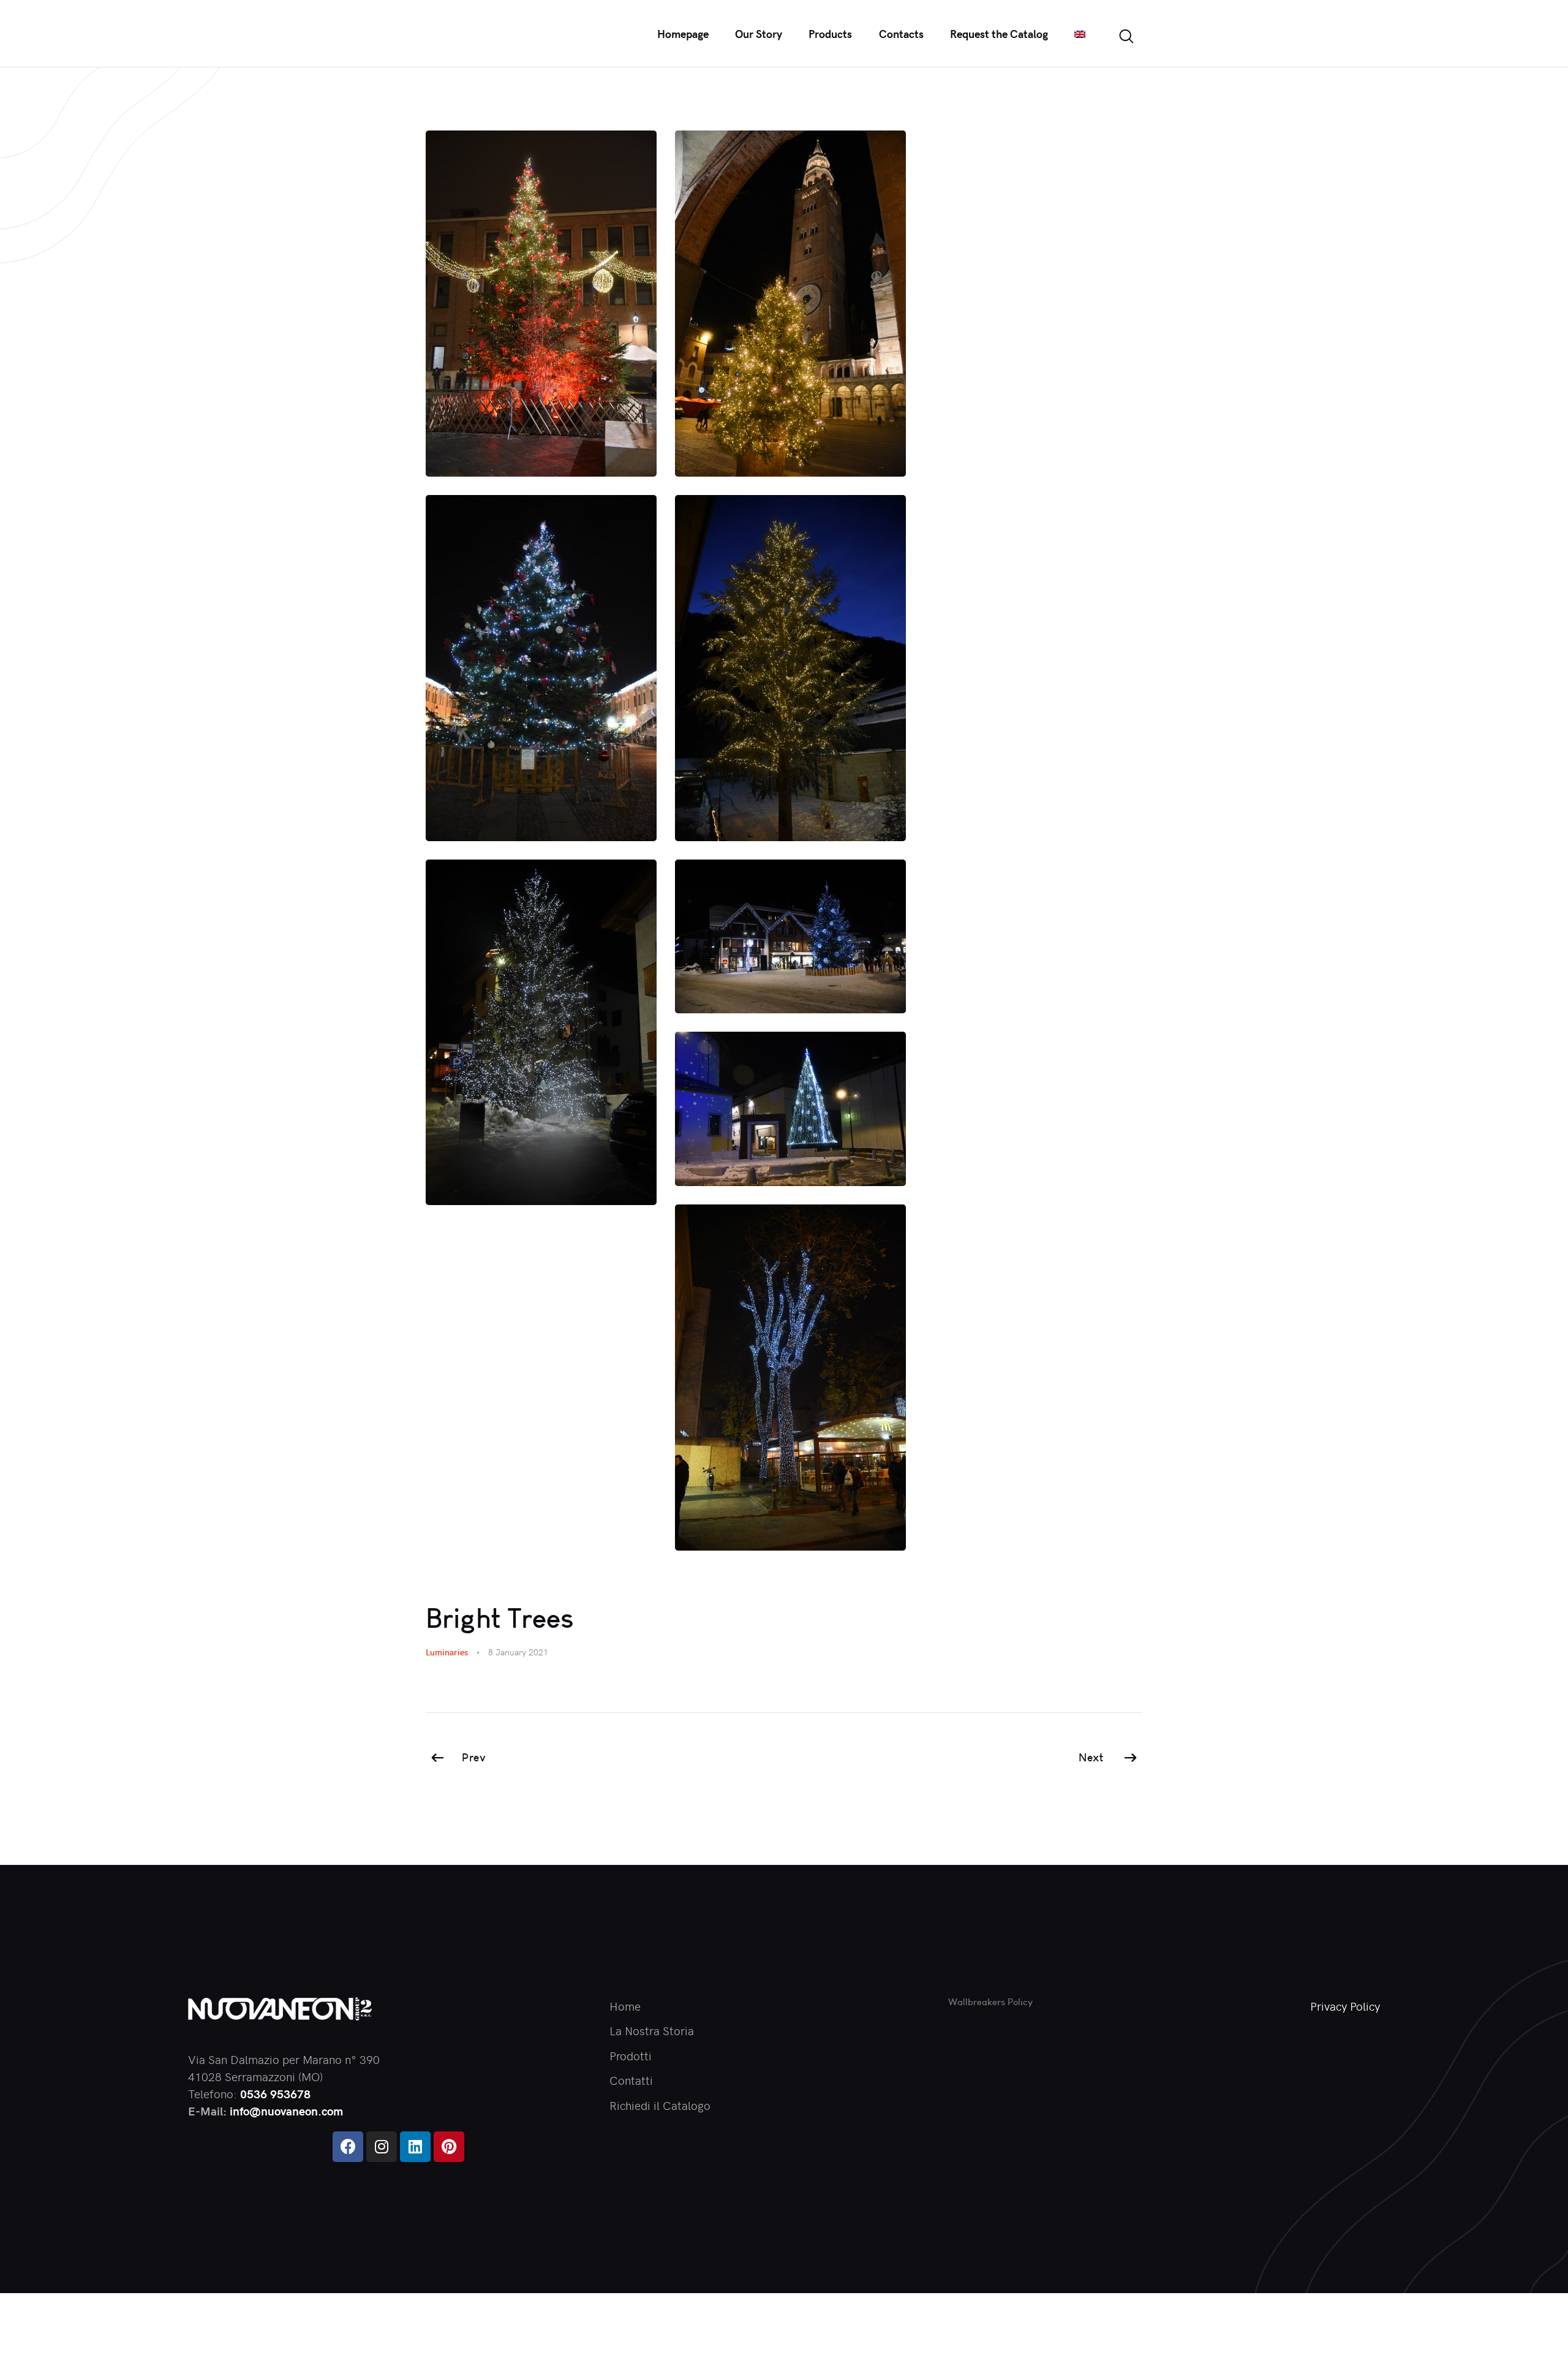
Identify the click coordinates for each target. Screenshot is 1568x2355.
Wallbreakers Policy (990, 2002)
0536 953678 (275, 2093)
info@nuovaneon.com (286, 2111)
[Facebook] (348, 2147)
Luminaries (447, 1652)
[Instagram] (382, 2147)
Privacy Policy (1345, 2006)
